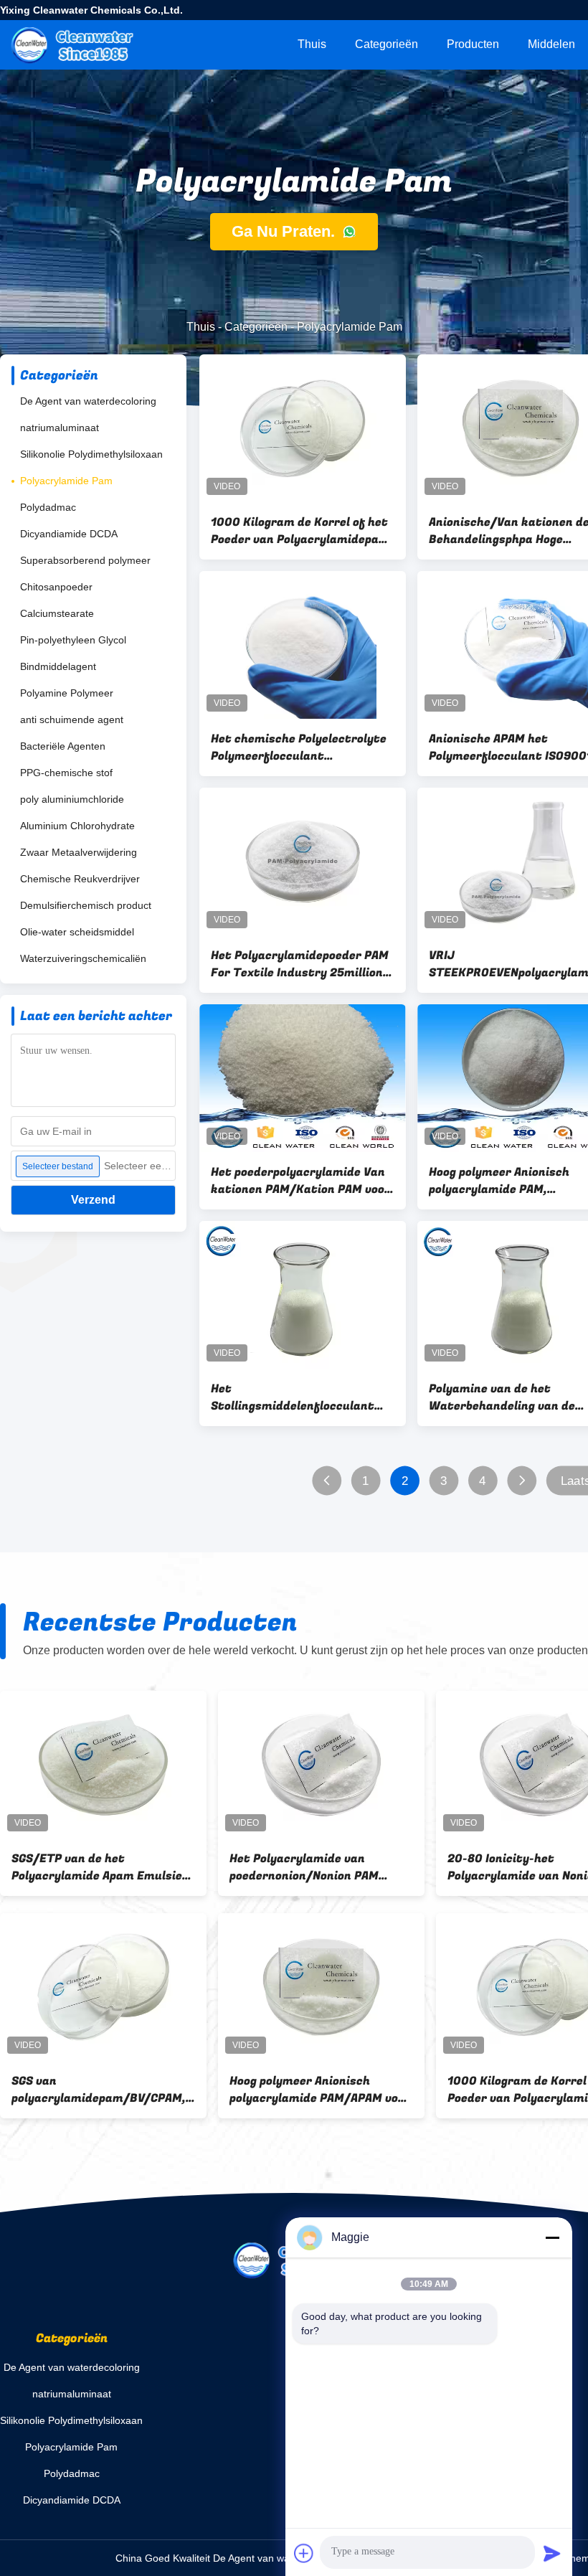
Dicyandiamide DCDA (69, 534)
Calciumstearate (57, 613)
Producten (473, 44)
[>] (522, 1481)
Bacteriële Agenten (63, 746)
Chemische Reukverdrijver (80, 879)
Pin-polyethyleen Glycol (73, 640)
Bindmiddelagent (58, 666)
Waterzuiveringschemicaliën (83, 958)
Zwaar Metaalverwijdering (79, 852)
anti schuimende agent (72, 720)
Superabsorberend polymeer (85, 560)
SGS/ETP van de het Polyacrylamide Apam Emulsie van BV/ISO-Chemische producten (97, 1867)
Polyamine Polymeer (67, 693)
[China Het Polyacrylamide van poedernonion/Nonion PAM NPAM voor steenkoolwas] (321, 1765)
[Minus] (552, 2237)
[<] (327, 1481)
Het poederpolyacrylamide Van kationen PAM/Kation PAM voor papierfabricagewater (300, 1181)
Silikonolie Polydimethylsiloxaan (91, 454)
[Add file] (304, 2553)
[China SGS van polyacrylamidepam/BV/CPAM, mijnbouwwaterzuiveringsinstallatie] (103, 1987)
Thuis (312, 44)
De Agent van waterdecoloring (88, 401)
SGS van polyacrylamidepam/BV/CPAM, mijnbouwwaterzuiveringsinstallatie (103, 2090)
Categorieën (387, 44)
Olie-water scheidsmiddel (77, 932)
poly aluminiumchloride (72, 799)
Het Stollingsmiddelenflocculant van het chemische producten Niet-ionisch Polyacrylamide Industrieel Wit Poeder (296, 1397)
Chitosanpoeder (56, 587)
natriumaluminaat (60, 428)
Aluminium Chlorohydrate (77, 826)
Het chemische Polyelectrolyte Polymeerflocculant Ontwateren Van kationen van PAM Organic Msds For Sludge (299, 747)
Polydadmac (48, 507)
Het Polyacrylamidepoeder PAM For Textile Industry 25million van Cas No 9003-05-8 (300, 964)
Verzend (93, 1200)
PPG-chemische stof (66, 773)
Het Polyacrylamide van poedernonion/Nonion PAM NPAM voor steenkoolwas (304, 1867)
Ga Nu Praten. (285, 231)
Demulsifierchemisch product (86, 905)
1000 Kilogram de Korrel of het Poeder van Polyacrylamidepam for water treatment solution (300, 531)
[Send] (552, 2553)
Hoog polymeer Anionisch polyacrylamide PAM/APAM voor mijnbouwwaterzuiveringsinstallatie (321, 2090)
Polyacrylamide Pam (66, 481)
